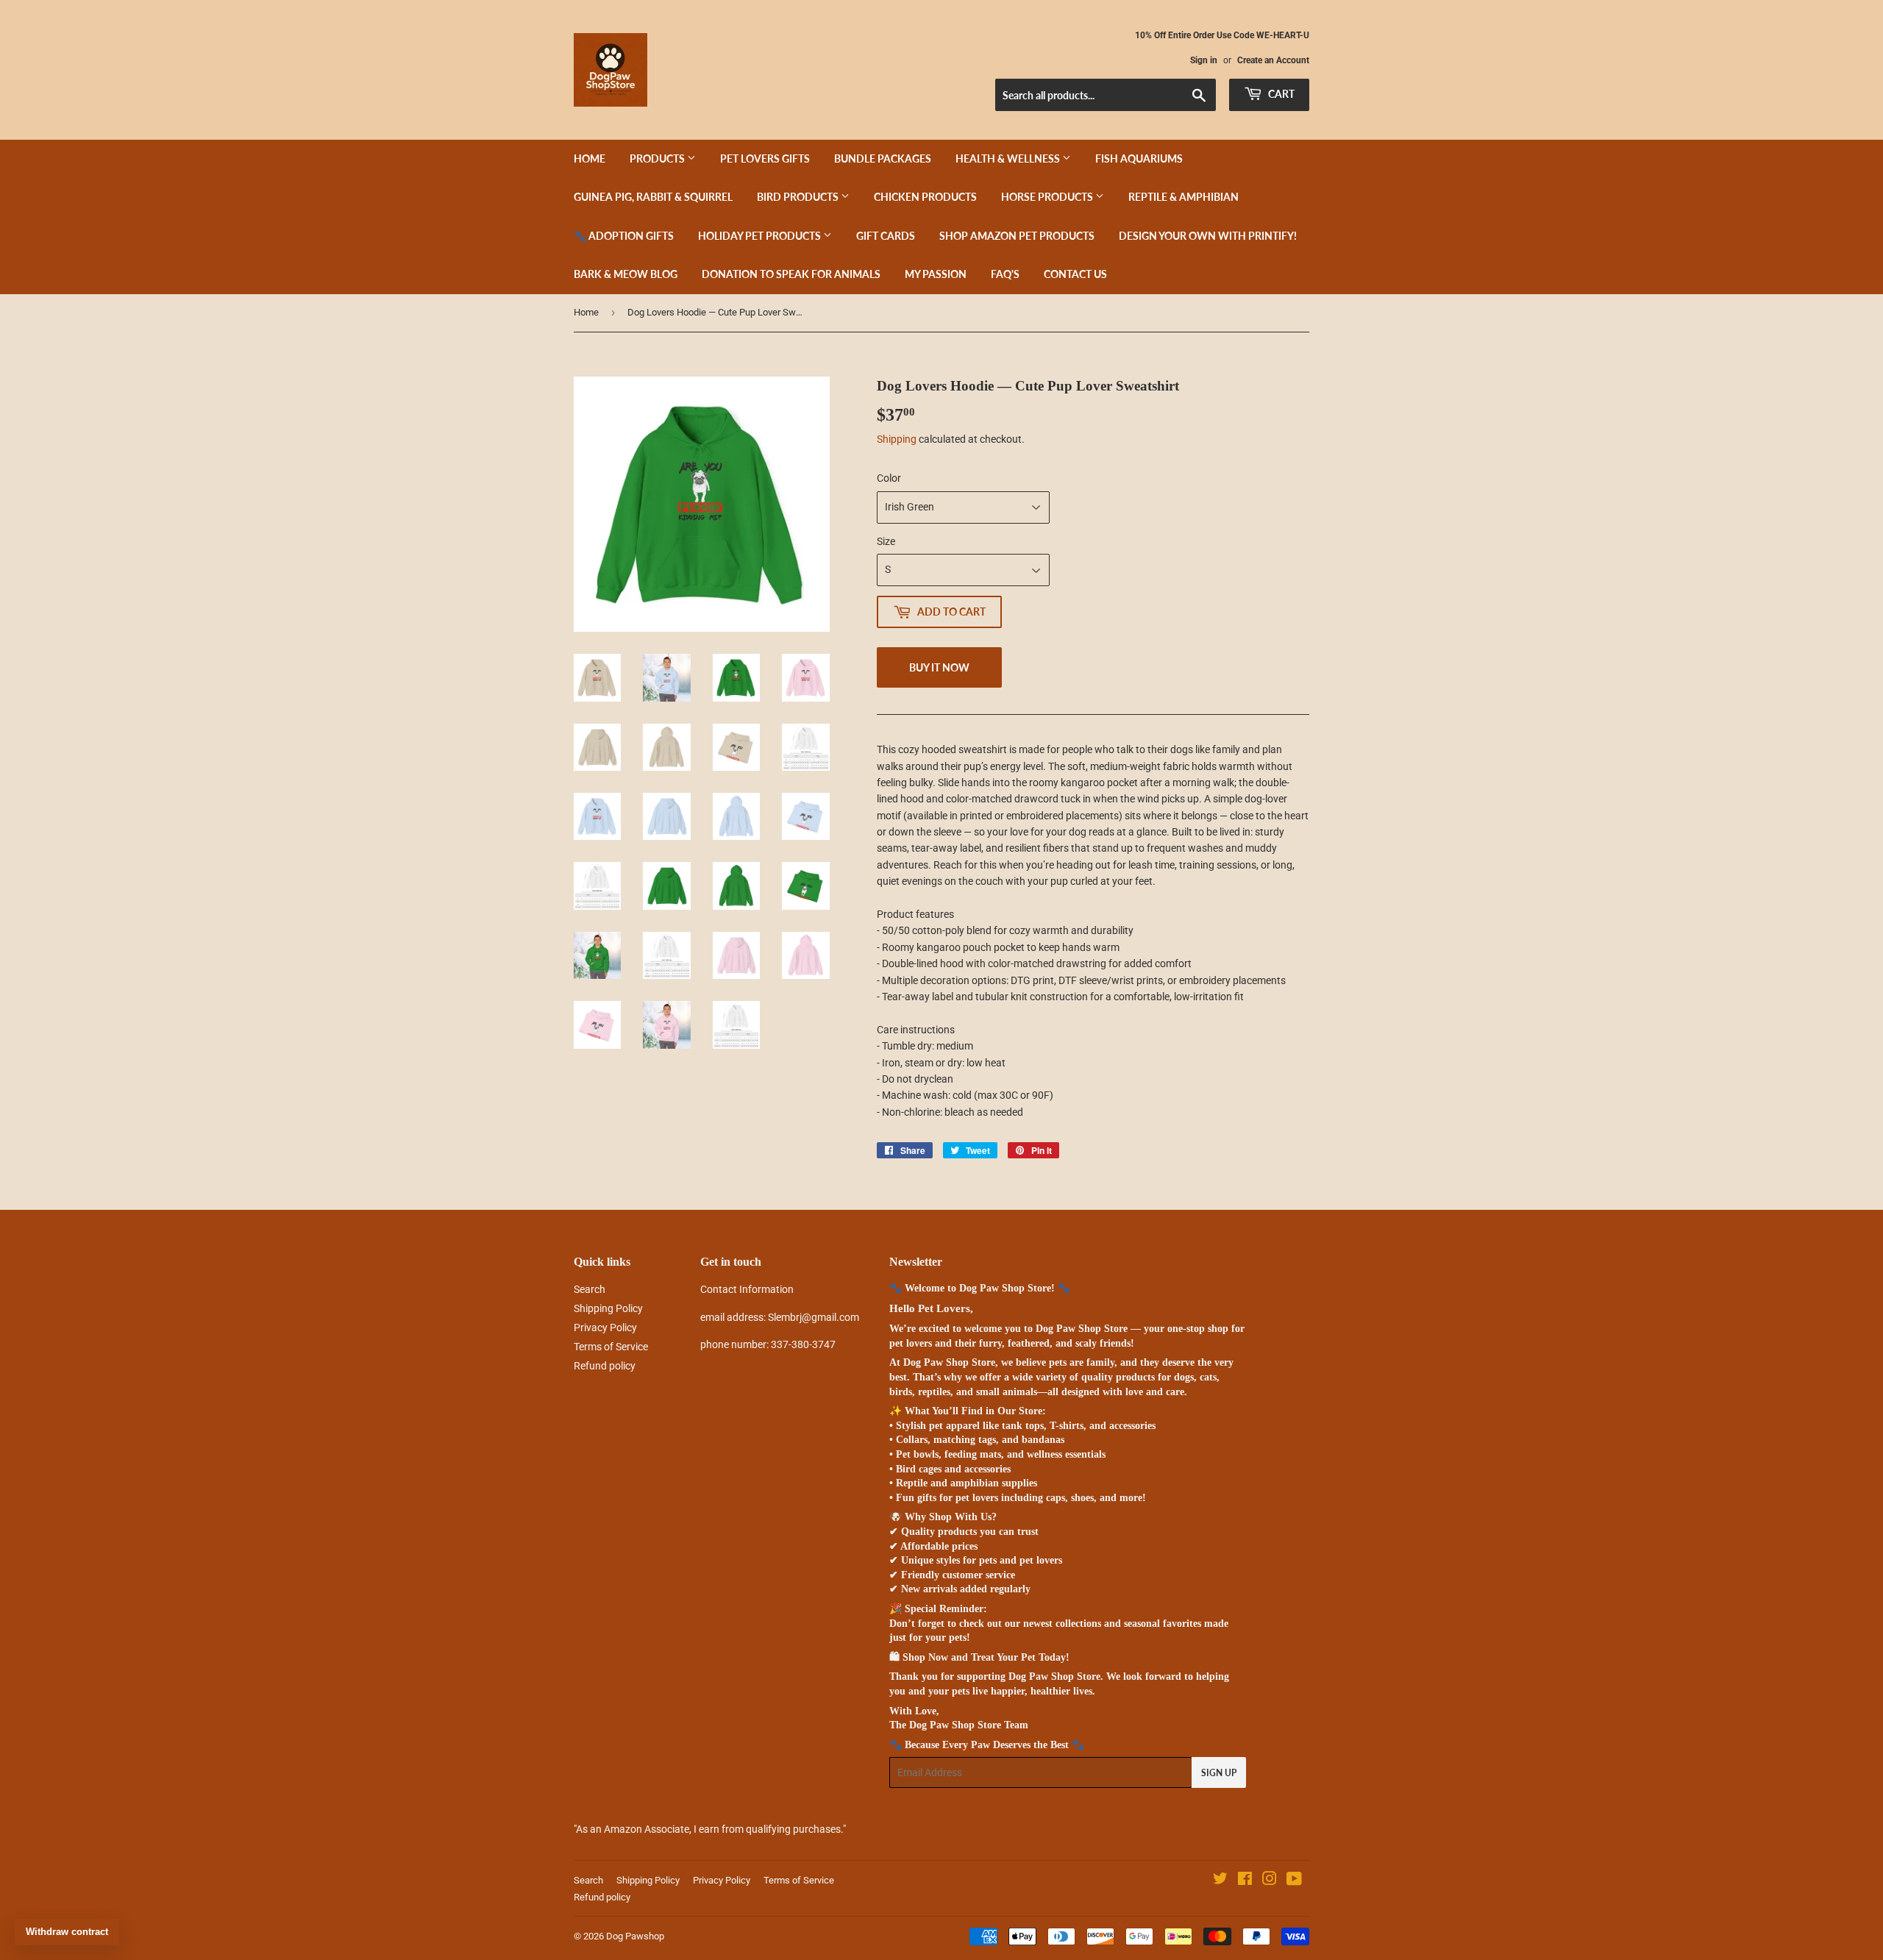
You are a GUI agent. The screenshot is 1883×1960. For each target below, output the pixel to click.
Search (590, 1289)
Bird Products (799, 197)
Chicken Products (925, 197)
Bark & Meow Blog (626, 274)
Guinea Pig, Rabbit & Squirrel (653, 197)
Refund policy (605, 1366)
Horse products (1048, 197)
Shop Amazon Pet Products (1017, 236)
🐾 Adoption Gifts (624, 236)
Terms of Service (611, 1347)
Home (590, 158)
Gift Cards (886, 236)
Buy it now (939, 667)
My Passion (936, 274)
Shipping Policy (608, 1308)
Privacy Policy (605, 1328)
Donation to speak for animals (791, 274)
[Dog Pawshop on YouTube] (1294, 1881)
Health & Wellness (1009, 158)
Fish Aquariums (1139, 158)
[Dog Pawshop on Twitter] (1220, 1881)
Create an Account (1273, 60)
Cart (1280, 94)
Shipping (897, 439)
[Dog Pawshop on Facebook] (1245, 1881)
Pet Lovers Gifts (765, 158)
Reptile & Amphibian (1183, 197)
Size (886, 541)
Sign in (1204, 60)
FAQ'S (1005, 274)
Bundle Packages (883, 158)
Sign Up (1219, 1773)
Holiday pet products (761, 236)
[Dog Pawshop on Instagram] (1270, 1881)
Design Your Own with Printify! (1208, 236)
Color (889, 478)
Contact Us (1075, 274)
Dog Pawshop (635, 1936)
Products (658, 158)
